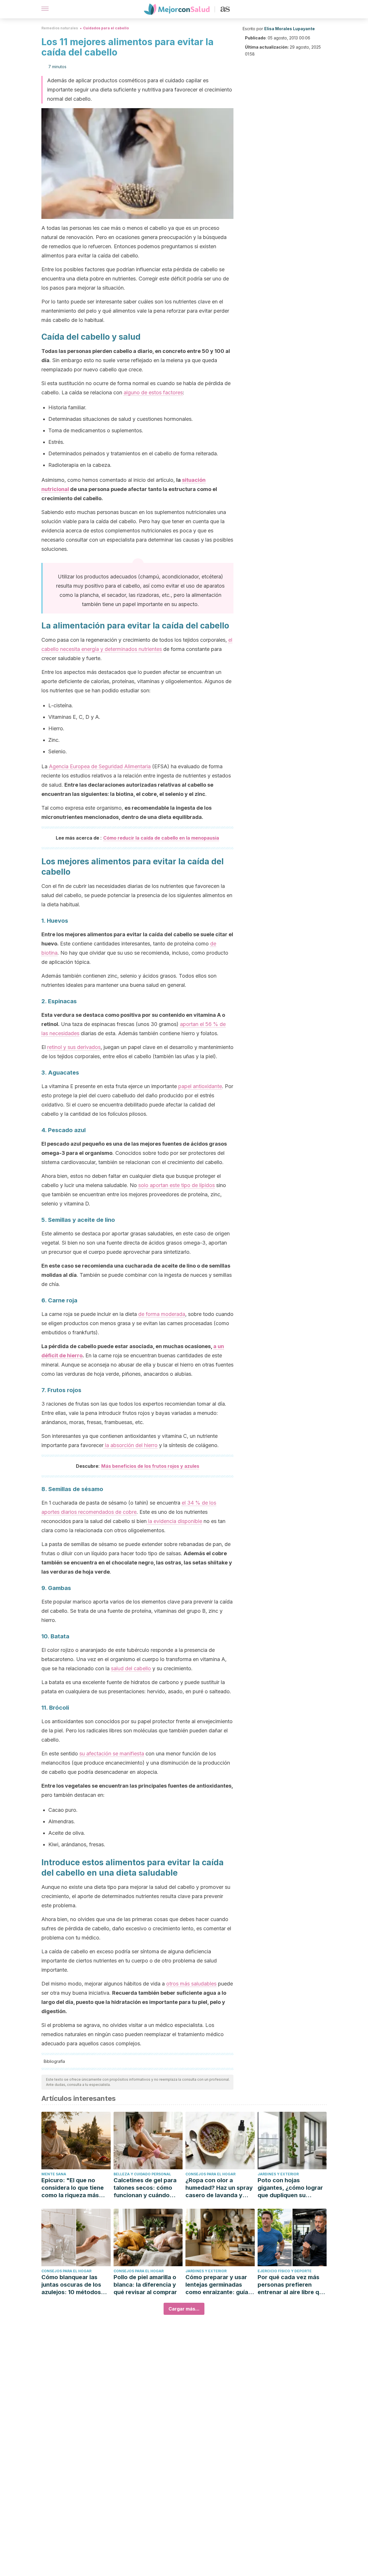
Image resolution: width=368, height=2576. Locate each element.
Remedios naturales (60, 28)
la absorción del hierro (131, 1445)
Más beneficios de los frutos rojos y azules (150, 1466)
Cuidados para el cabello (106, 28)
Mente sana (54, 2174)
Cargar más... (184, 2309)
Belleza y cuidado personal (142, 2174)
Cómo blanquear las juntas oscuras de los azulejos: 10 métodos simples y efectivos (71, 2285)
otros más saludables (191, 1984)
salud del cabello (131, 1668)
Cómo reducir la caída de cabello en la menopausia (161, 838)
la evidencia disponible (174, 1521)
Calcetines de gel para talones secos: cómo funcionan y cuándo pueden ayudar (145, 2188)
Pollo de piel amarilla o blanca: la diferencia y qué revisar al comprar (145, 2285)
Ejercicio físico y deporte (285, 2271)
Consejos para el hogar (210, 2174)
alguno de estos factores (153, 392)
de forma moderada (162, 1314)
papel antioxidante (200, 1086)
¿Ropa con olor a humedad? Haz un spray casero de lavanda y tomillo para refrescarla (219, 2188)
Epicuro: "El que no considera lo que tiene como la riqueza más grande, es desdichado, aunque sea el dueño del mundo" (75, 2188)
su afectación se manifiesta (112, 1754)
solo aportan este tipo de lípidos (177, 1185)
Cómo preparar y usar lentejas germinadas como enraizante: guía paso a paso (217, 2285)
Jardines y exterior (278, 2174)
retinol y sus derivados (74, 1047)
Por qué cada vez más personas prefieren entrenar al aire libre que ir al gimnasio (292, 2285)
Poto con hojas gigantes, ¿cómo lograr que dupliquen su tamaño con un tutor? (290, 2188)
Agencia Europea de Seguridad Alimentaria (100, 766)
